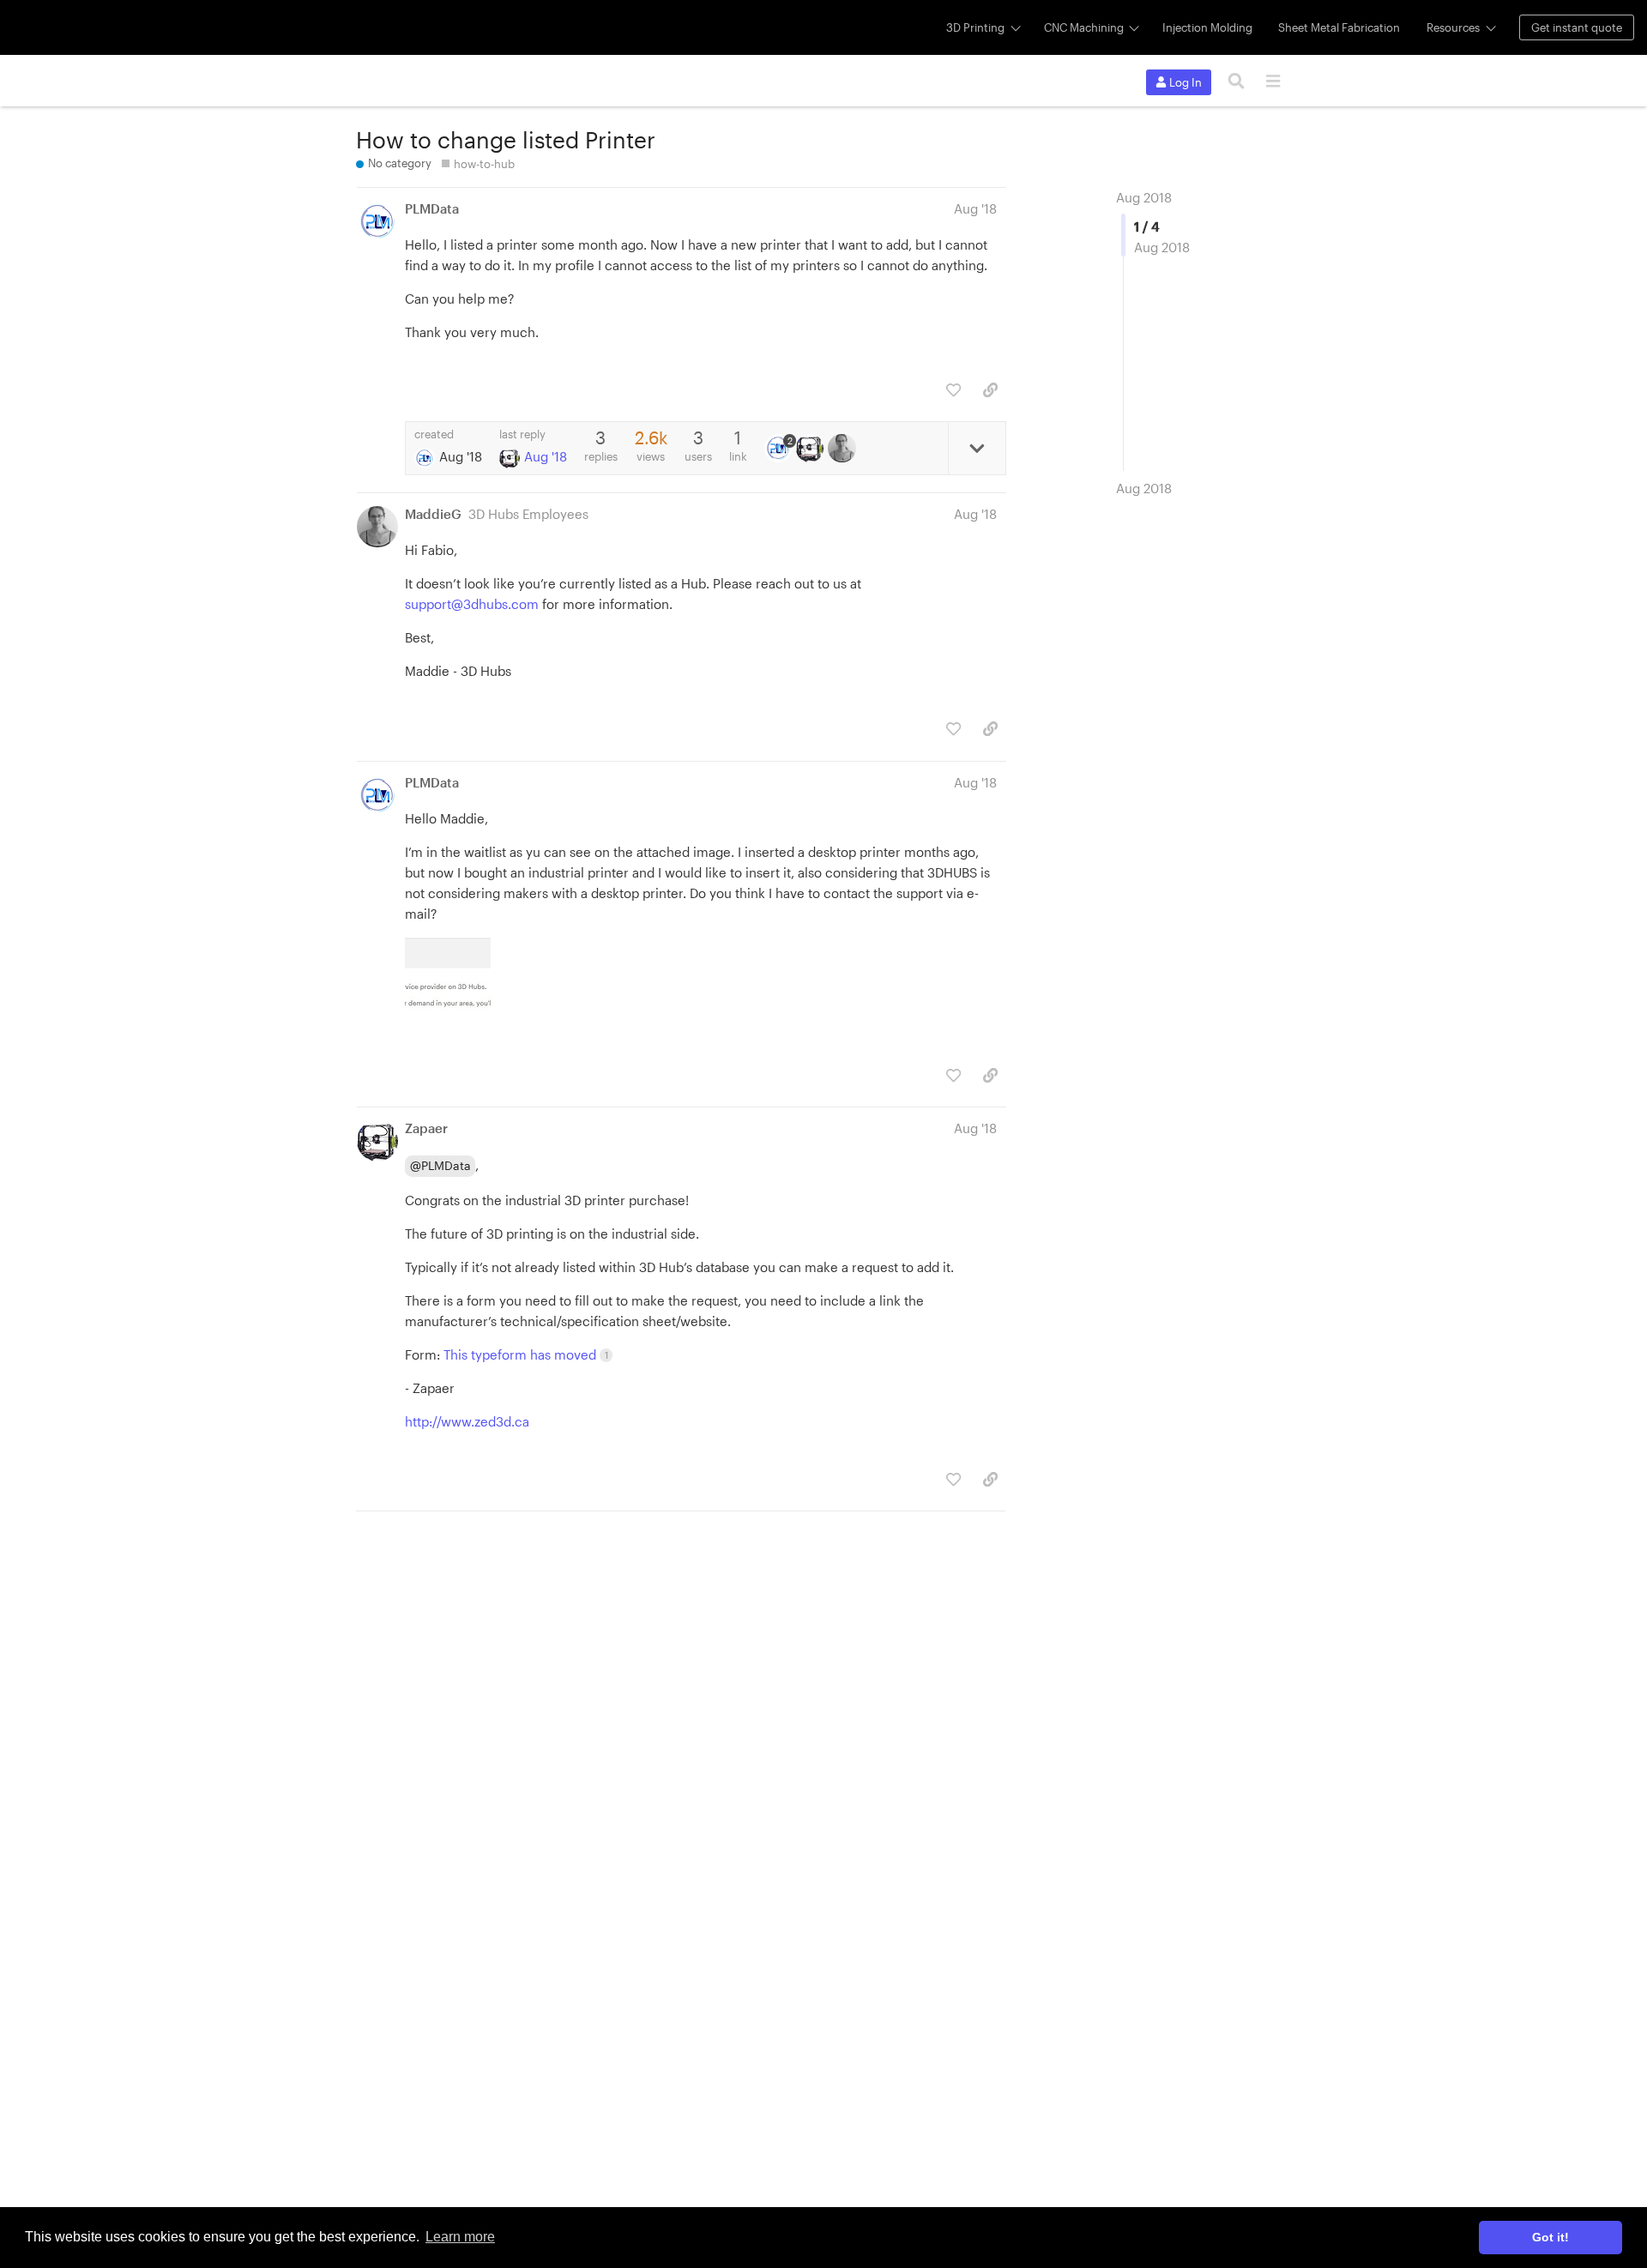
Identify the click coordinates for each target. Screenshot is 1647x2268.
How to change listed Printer (506, 139)
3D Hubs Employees (528, 514)
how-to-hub (484, 164)
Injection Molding (1207, 27)
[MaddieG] (844, 448)
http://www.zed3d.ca (467, 1421)
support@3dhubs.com (472, 604)
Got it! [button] (1550, 2237)
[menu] (1273, 81)
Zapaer (426, 1128)
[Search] (1237, 81)
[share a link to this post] (990, 390)
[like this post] (953, 390)
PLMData (432, 208)
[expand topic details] (977, 448)
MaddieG (433, 514)
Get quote (1577, 27)
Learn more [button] (460, 2237)
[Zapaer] (812, 448)
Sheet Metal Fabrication (1339, 27)
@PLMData (440, 1165)
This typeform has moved (526, 1354)
